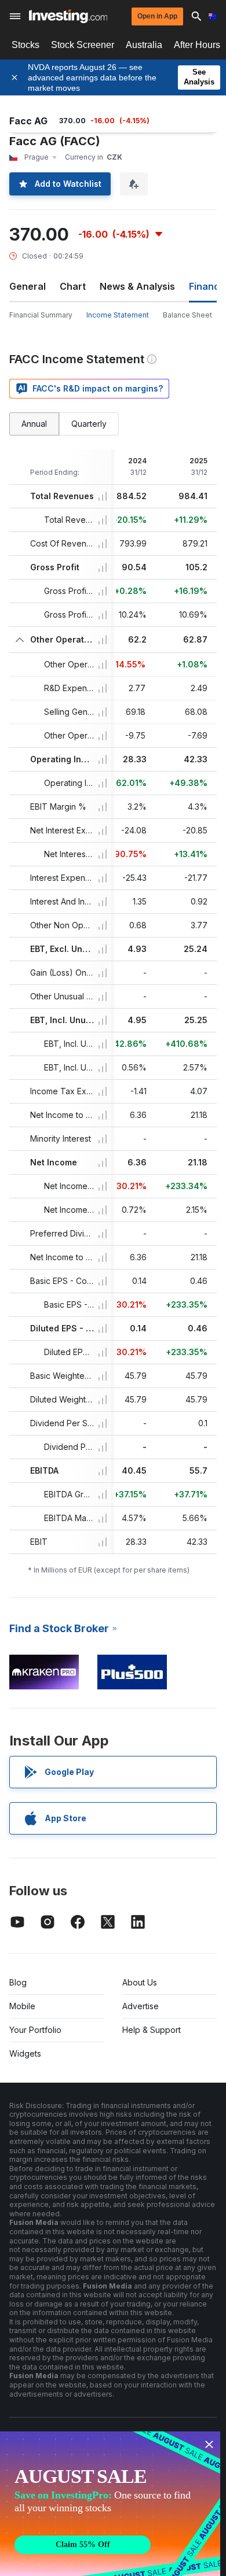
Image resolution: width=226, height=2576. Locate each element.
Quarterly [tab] (89, 424)
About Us (140, 1982)
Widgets (25, 2053)
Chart (73, 286)
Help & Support (152, 2030)
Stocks (25, 45)
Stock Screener (83, 45)
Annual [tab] (34, 424)
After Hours (197, 45)
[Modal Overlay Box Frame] (110, 2504)
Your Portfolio (35, 2030)
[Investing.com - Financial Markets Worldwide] (68, 16)
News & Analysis (137, 286)
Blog (18, 1982)
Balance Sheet (187, 315)
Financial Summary (41, 315)
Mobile (22, 2006)
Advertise (141, 2006)
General (28, 286)
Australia (144, 45)
